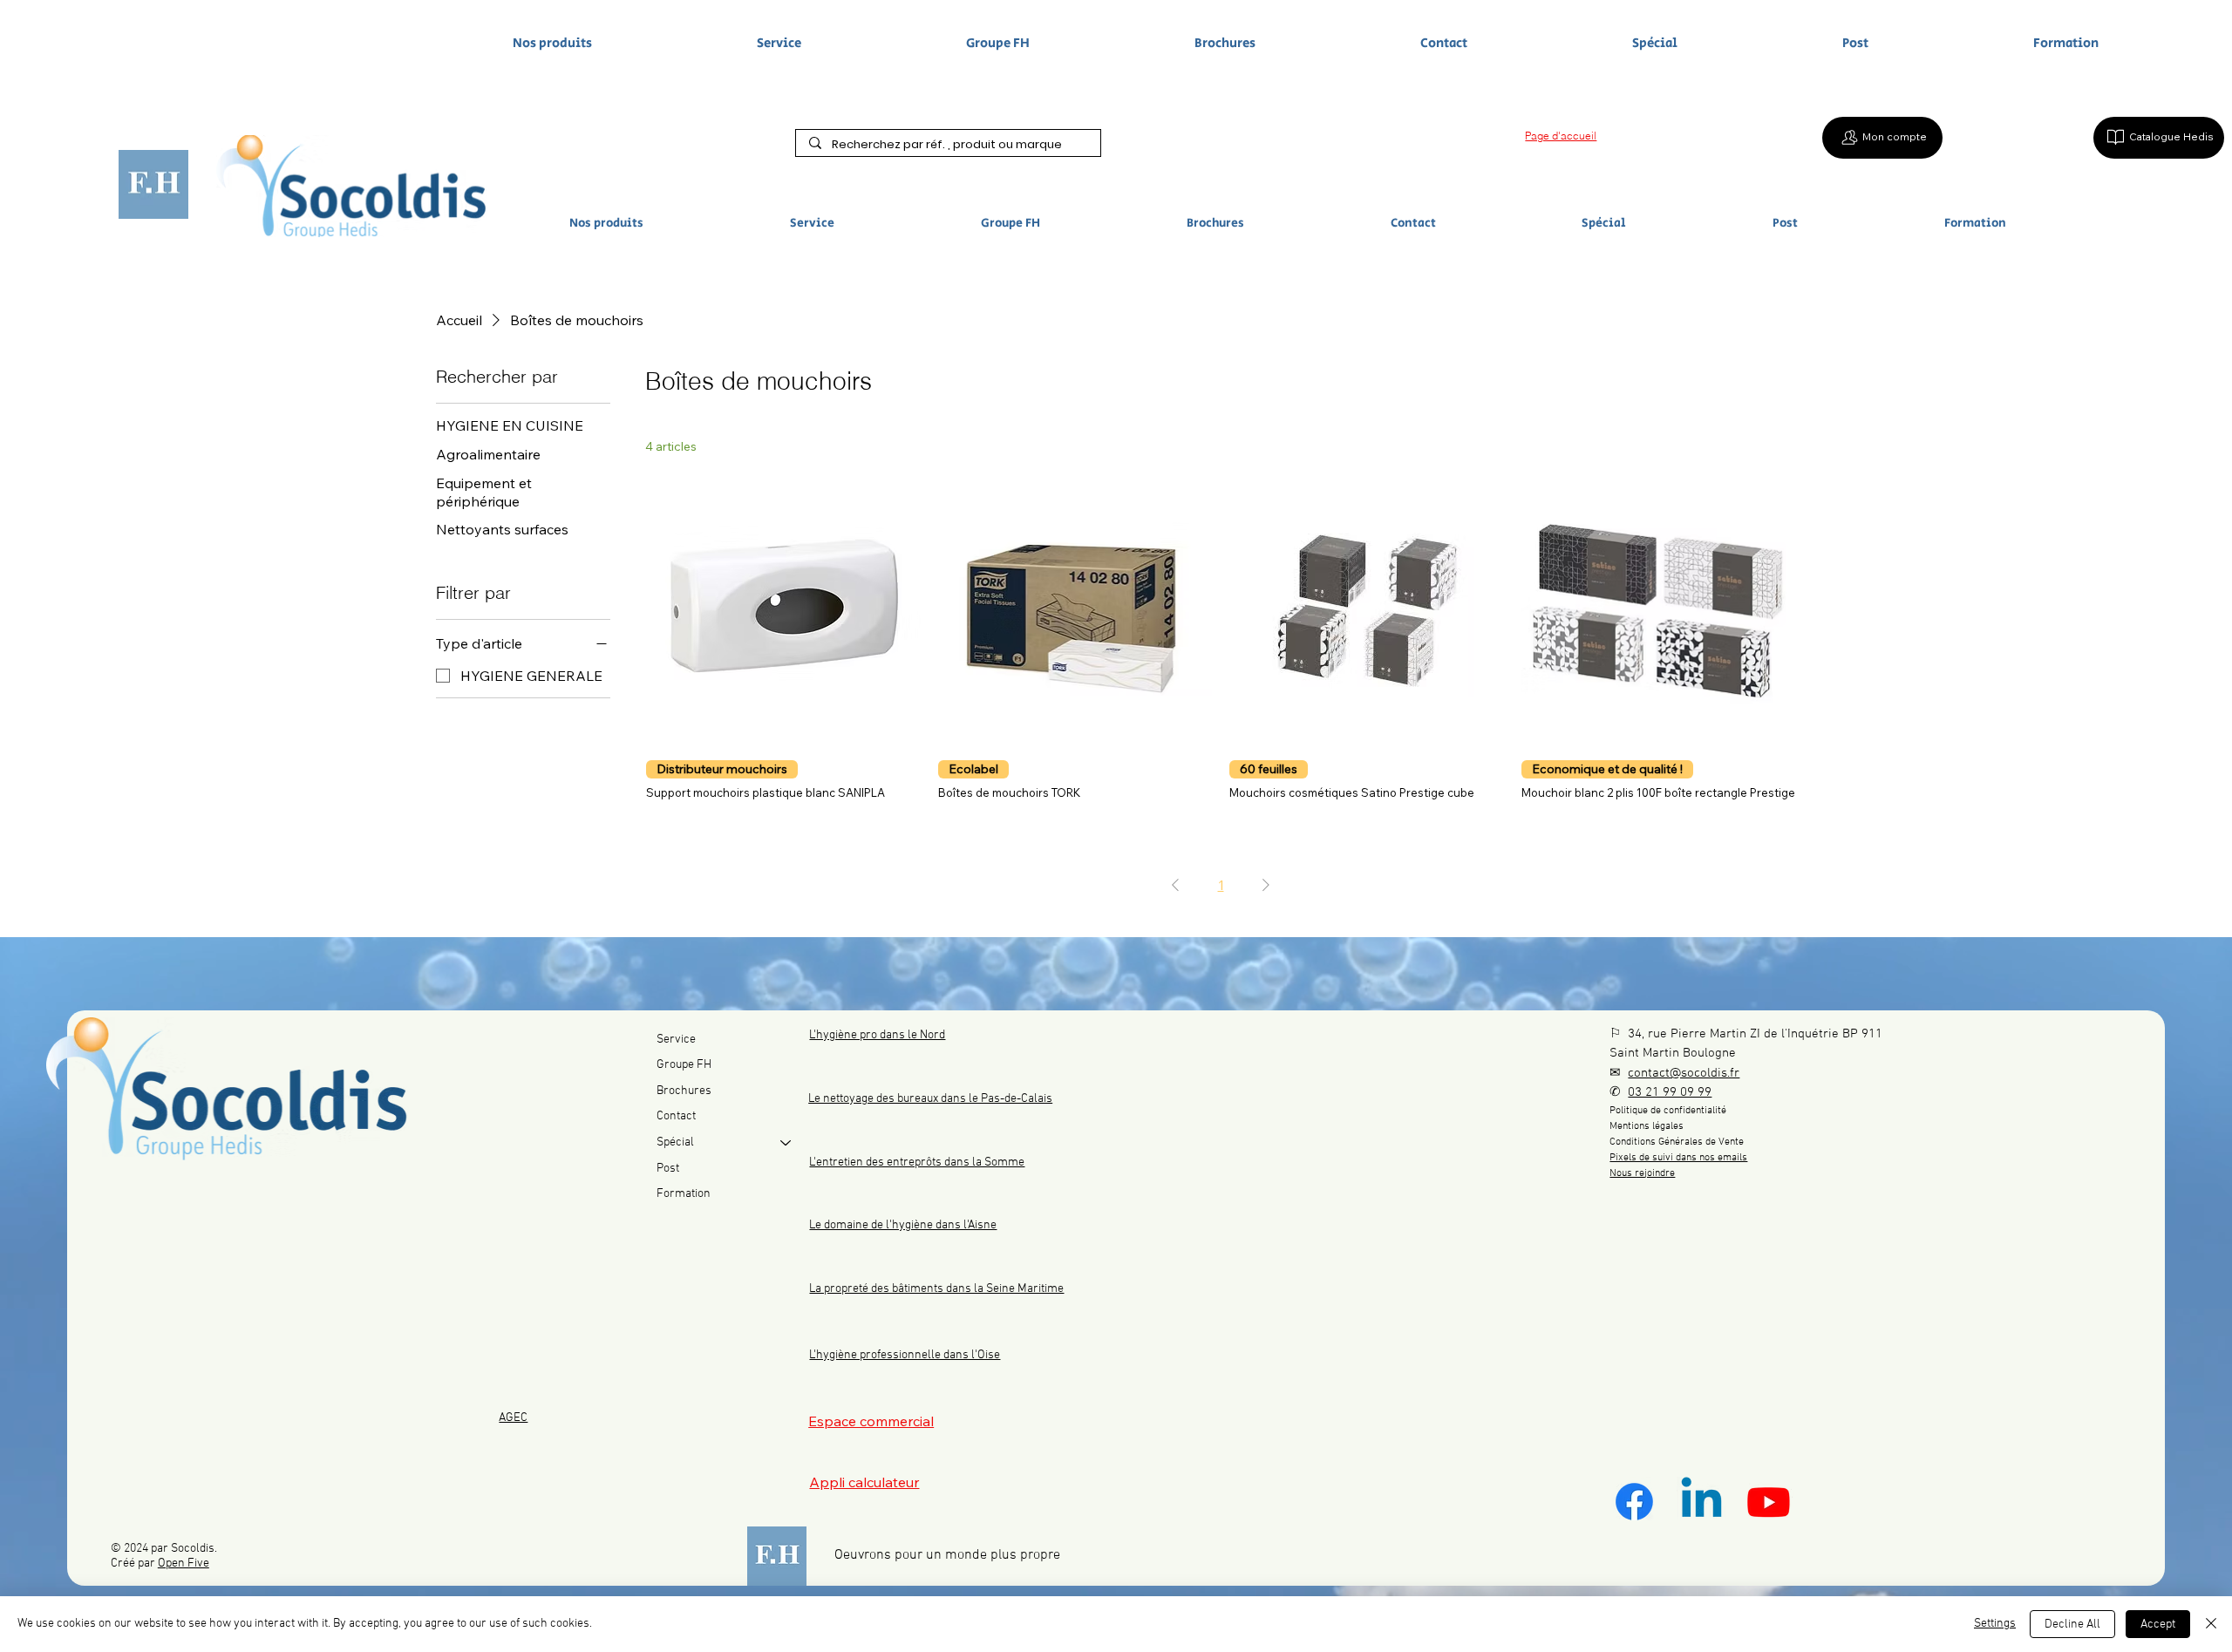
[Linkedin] (1701, 1502)
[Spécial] (786, 1143)
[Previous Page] (1175, 885)
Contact (676, 1116)
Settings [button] (1995, 1624)
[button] (676, 223)
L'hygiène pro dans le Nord (877, 1035)
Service (676, 1040)
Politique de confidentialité (1668, 1111)
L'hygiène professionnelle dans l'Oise (905, 1355)
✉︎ (1674, 1073)
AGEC (513, 1418)
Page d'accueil (1561, 136)
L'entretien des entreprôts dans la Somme (917, 1163)
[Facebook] (1634, 1502)
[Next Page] (1266, 885)
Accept (2158, 1625)
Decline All (2072, 1625)
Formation (684, 1194)
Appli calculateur (864, 1482)
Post (668, 1169)
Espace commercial (871, 1421)
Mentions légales (1647, 1126)
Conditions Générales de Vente (1677, 1142)
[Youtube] (1769, 1502)
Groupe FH (684, 1065)
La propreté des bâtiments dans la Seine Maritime (936, 1289)
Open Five (184, 1564)
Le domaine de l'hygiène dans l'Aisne (903, 1225)
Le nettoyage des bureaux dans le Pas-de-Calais (930, 1099)
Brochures (684, 1091)
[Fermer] (2211, 1624)
